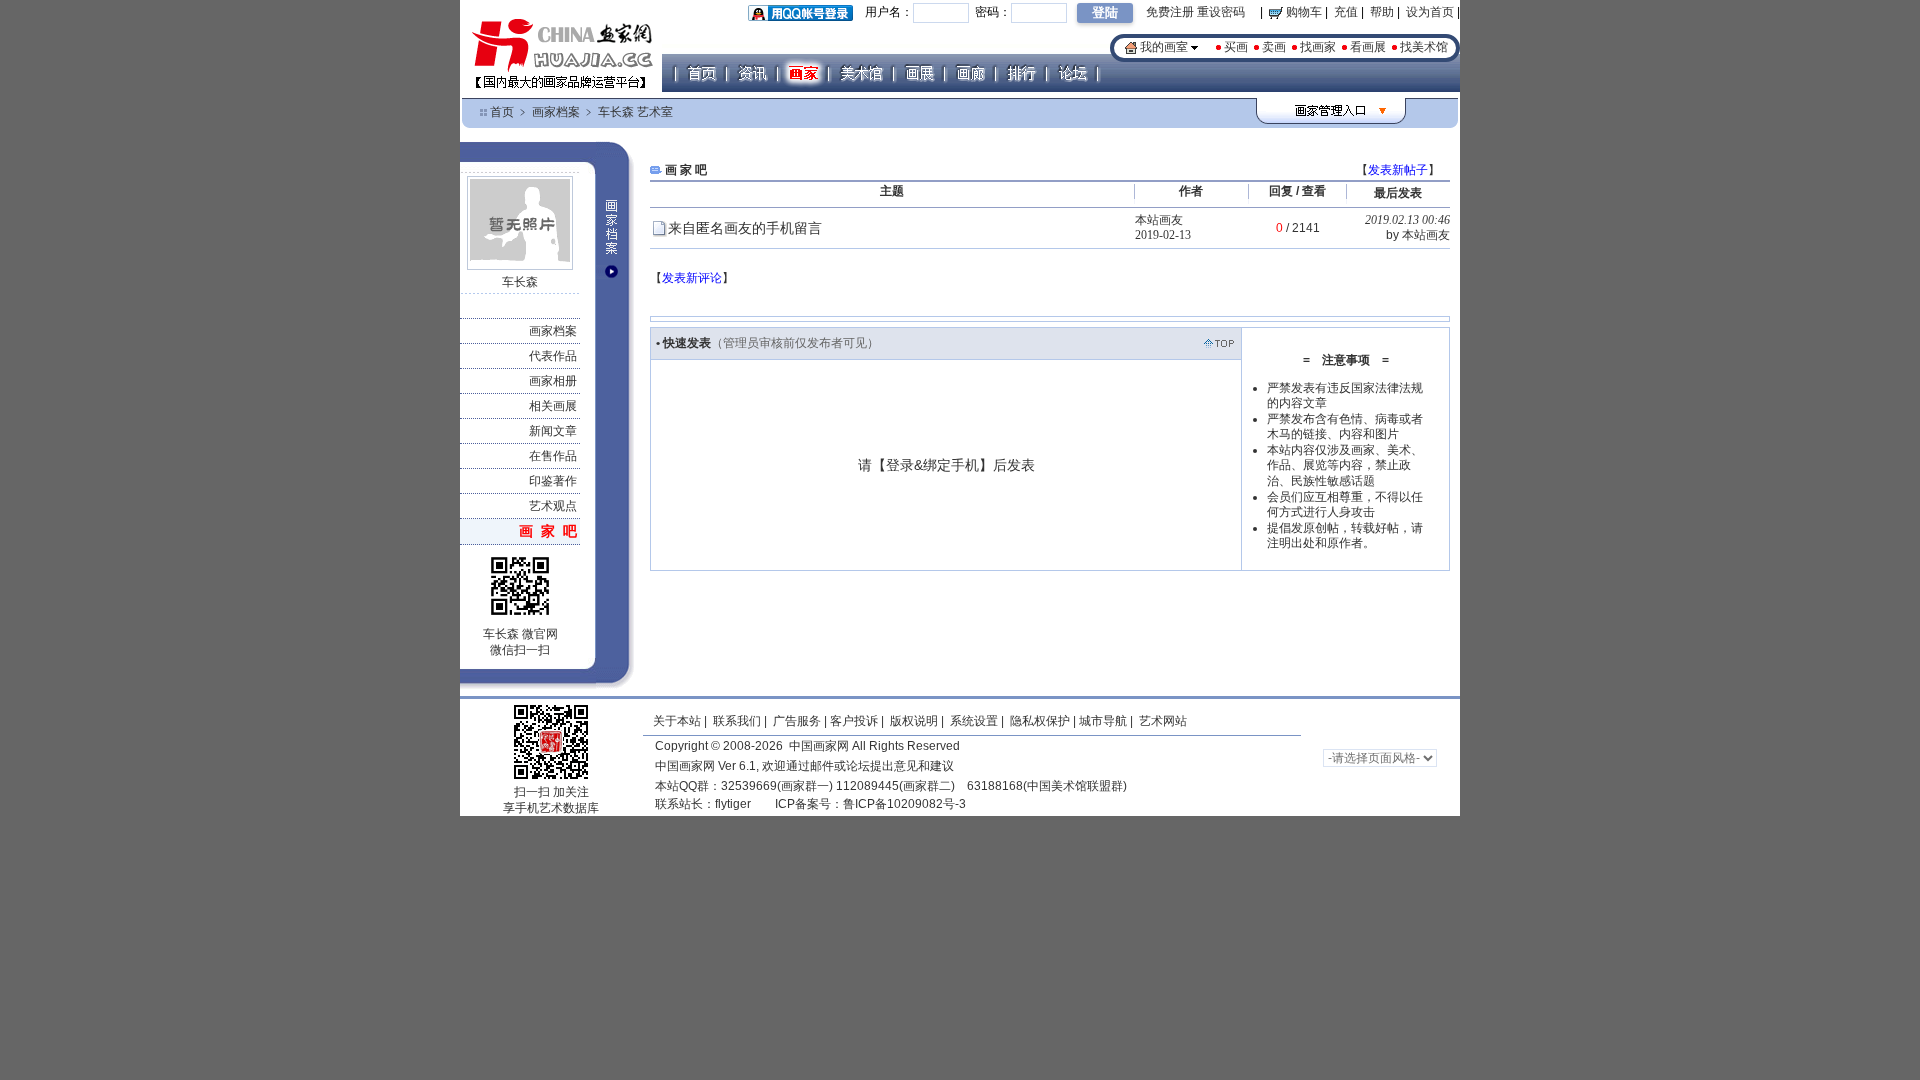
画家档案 (556, 112)
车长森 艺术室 (635, 112)
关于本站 (677, 721)
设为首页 (1430, 12)
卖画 (1274, 47)
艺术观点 (553, 506)
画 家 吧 (548, 531)
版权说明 (914, 721)
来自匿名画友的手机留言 (747, 228)
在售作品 (553, 456)
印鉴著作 (553, 481)
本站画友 (1159, 220)
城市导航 (1103, 721)
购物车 (1302, 12)
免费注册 (1170, 12)
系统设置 (974, 721)
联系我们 (737, 721)
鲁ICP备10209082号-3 (904, 804)
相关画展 (553, 406)
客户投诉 (854, 721)
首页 (502, 112)
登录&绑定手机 (932, 465)
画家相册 (553, 381)
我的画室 (1164, 47)
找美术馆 (1424, 47)
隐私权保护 (1040, 721)
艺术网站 (1161, 721)
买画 (1236, 47)
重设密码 (1221, 12)
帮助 (1382, 12)
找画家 (1318, 47)
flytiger (733, 804)
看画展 (1368, 47)
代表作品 (553, 356)
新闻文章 (553, 431)
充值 (1346, 12)
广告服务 (797, 721)
